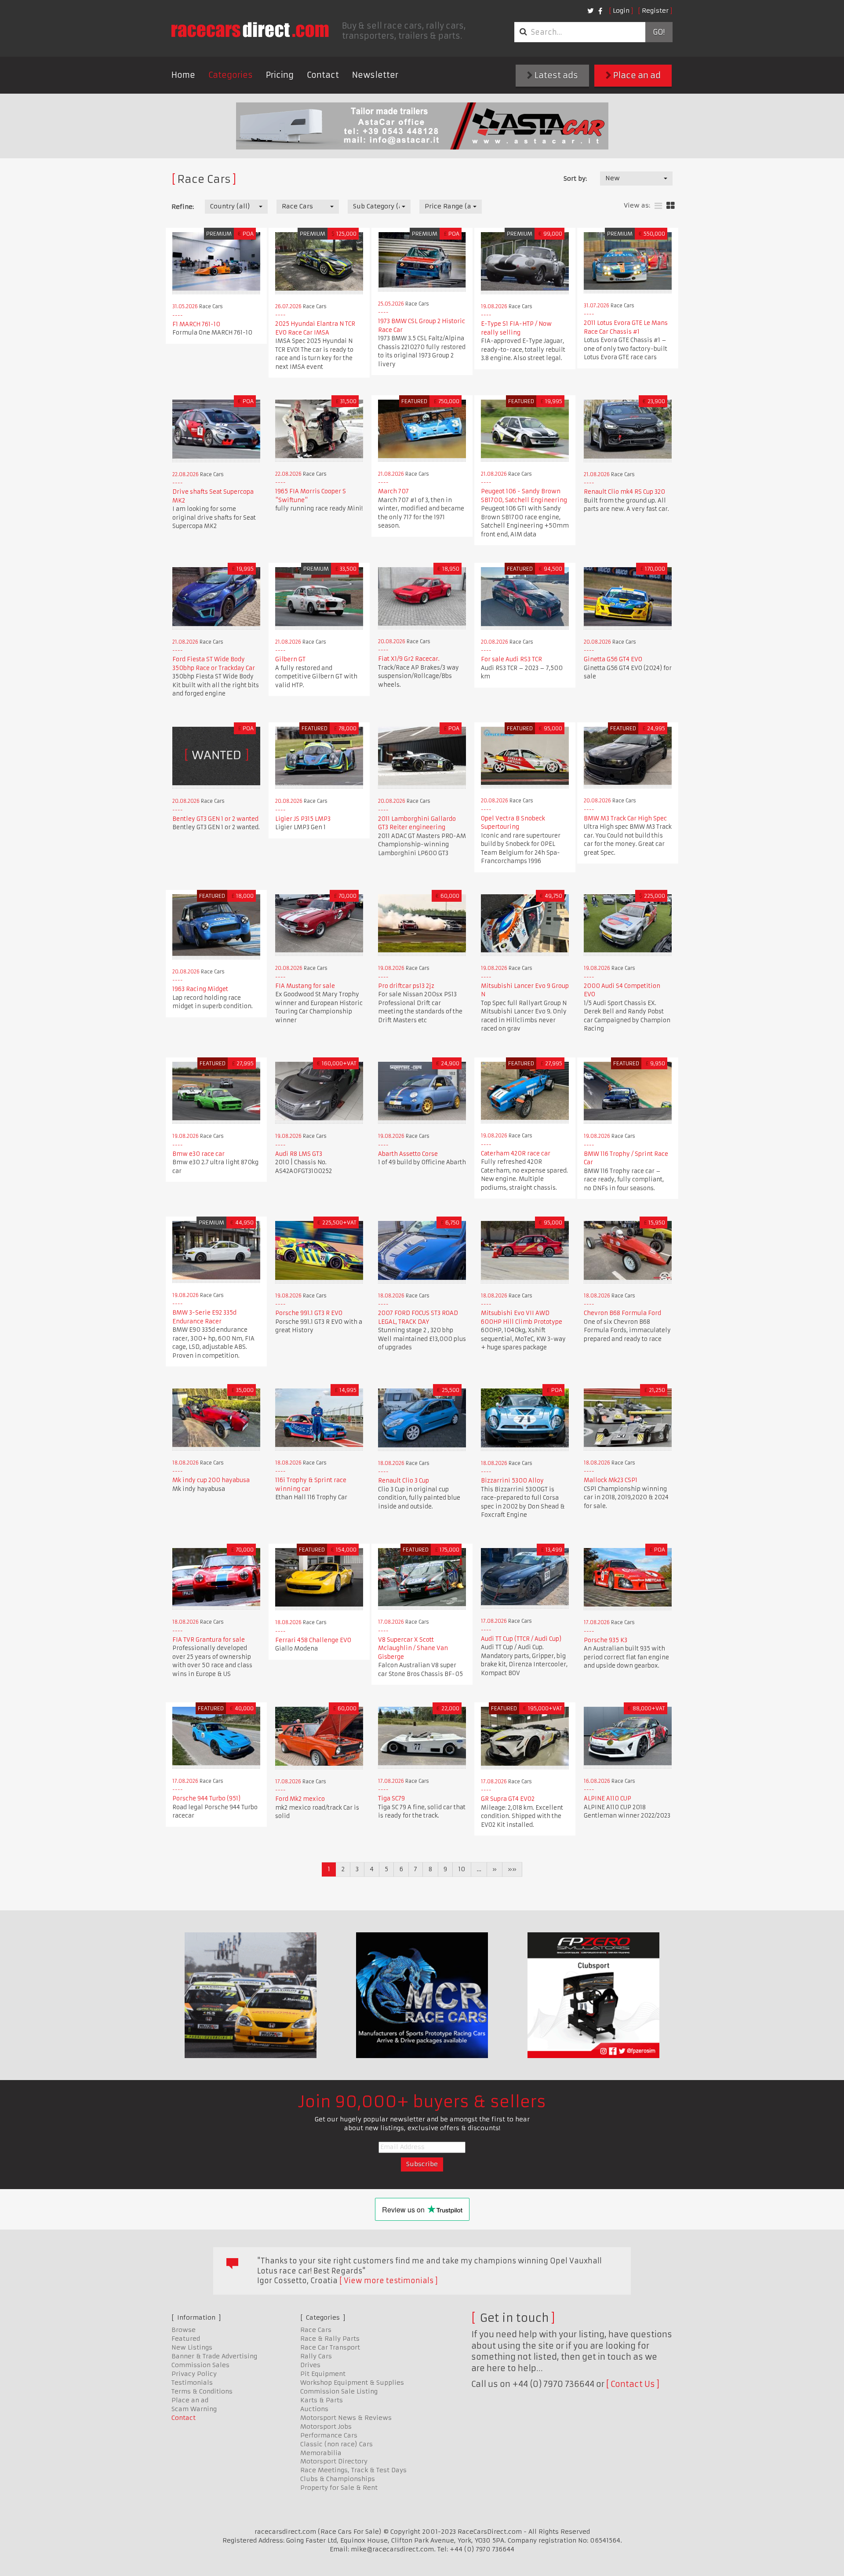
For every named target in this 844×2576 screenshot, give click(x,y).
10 (462, 1869)
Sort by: (575, 179)
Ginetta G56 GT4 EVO (613, 659)
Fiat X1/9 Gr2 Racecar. (409, 659)
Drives (310, 2365)
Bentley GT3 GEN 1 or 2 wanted (215, 819)
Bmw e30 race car (198, 1154)
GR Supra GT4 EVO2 (508, 1799)
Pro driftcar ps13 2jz (406, 986)
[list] (658, 206)
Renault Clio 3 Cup (404, 1481)
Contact (323, 75)
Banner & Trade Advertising (214, 2356)
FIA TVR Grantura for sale (209, 1640)
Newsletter (375, 75)
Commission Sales (200, 2365)
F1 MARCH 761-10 (196, 324)
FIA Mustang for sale (305, 986)
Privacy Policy (194, 2374)
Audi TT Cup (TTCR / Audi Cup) (521, 1639)
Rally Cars (316, 2356)
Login (621, 11)
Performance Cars (329, 2435)
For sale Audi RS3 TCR (511, 659)
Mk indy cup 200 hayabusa (211, 1480)
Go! (659, 32)
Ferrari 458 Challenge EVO (313, 1640)
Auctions (314, 2409)
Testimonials (192, 2383)
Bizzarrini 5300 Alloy (512, 1481)
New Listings (192, 2347)
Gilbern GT (290, 659)
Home (183, 75)
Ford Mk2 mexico (300, 1799)
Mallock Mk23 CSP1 (611, 1480)
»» (512, 1869)
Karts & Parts (322, 2400)
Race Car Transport (330, 2347)
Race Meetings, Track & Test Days (353, 2470)
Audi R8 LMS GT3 (299, 1154)
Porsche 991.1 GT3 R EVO (309, 1313)
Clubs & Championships (338, 2479)
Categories (231, 75)
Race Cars (316, 2330)
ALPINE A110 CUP (608, 1798)
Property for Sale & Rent (339, 2488)
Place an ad (636, 75)
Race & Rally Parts (330, 2339)
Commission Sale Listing (339, 2391)
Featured (186, 2339)
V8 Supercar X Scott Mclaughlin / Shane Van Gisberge (413, 1648)
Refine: (183, 207)
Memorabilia (321, 2453)
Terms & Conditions (202, 2391)
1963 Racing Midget (200, 989)
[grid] (671, 206)
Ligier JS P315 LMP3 (303, 819)
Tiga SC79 (391, 1798)
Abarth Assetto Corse (408, 1154)
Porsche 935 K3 (606, 1640)
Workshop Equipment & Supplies (352, 2383)
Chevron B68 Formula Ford (622, 1313)
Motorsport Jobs (326, 2427)
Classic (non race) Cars (337, 2444)
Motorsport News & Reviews (346, 2418)
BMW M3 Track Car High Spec (625, 818)
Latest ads (555, 75)
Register (655, 11)
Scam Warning (194, 2409)
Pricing (280, 75)
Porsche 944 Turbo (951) (206, 1798)
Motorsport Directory (334, 2461)
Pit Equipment (323, 2374)
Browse (184, 2330)
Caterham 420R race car (516, 1153)
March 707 (393, 491)
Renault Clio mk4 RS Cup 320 (624, 492)
